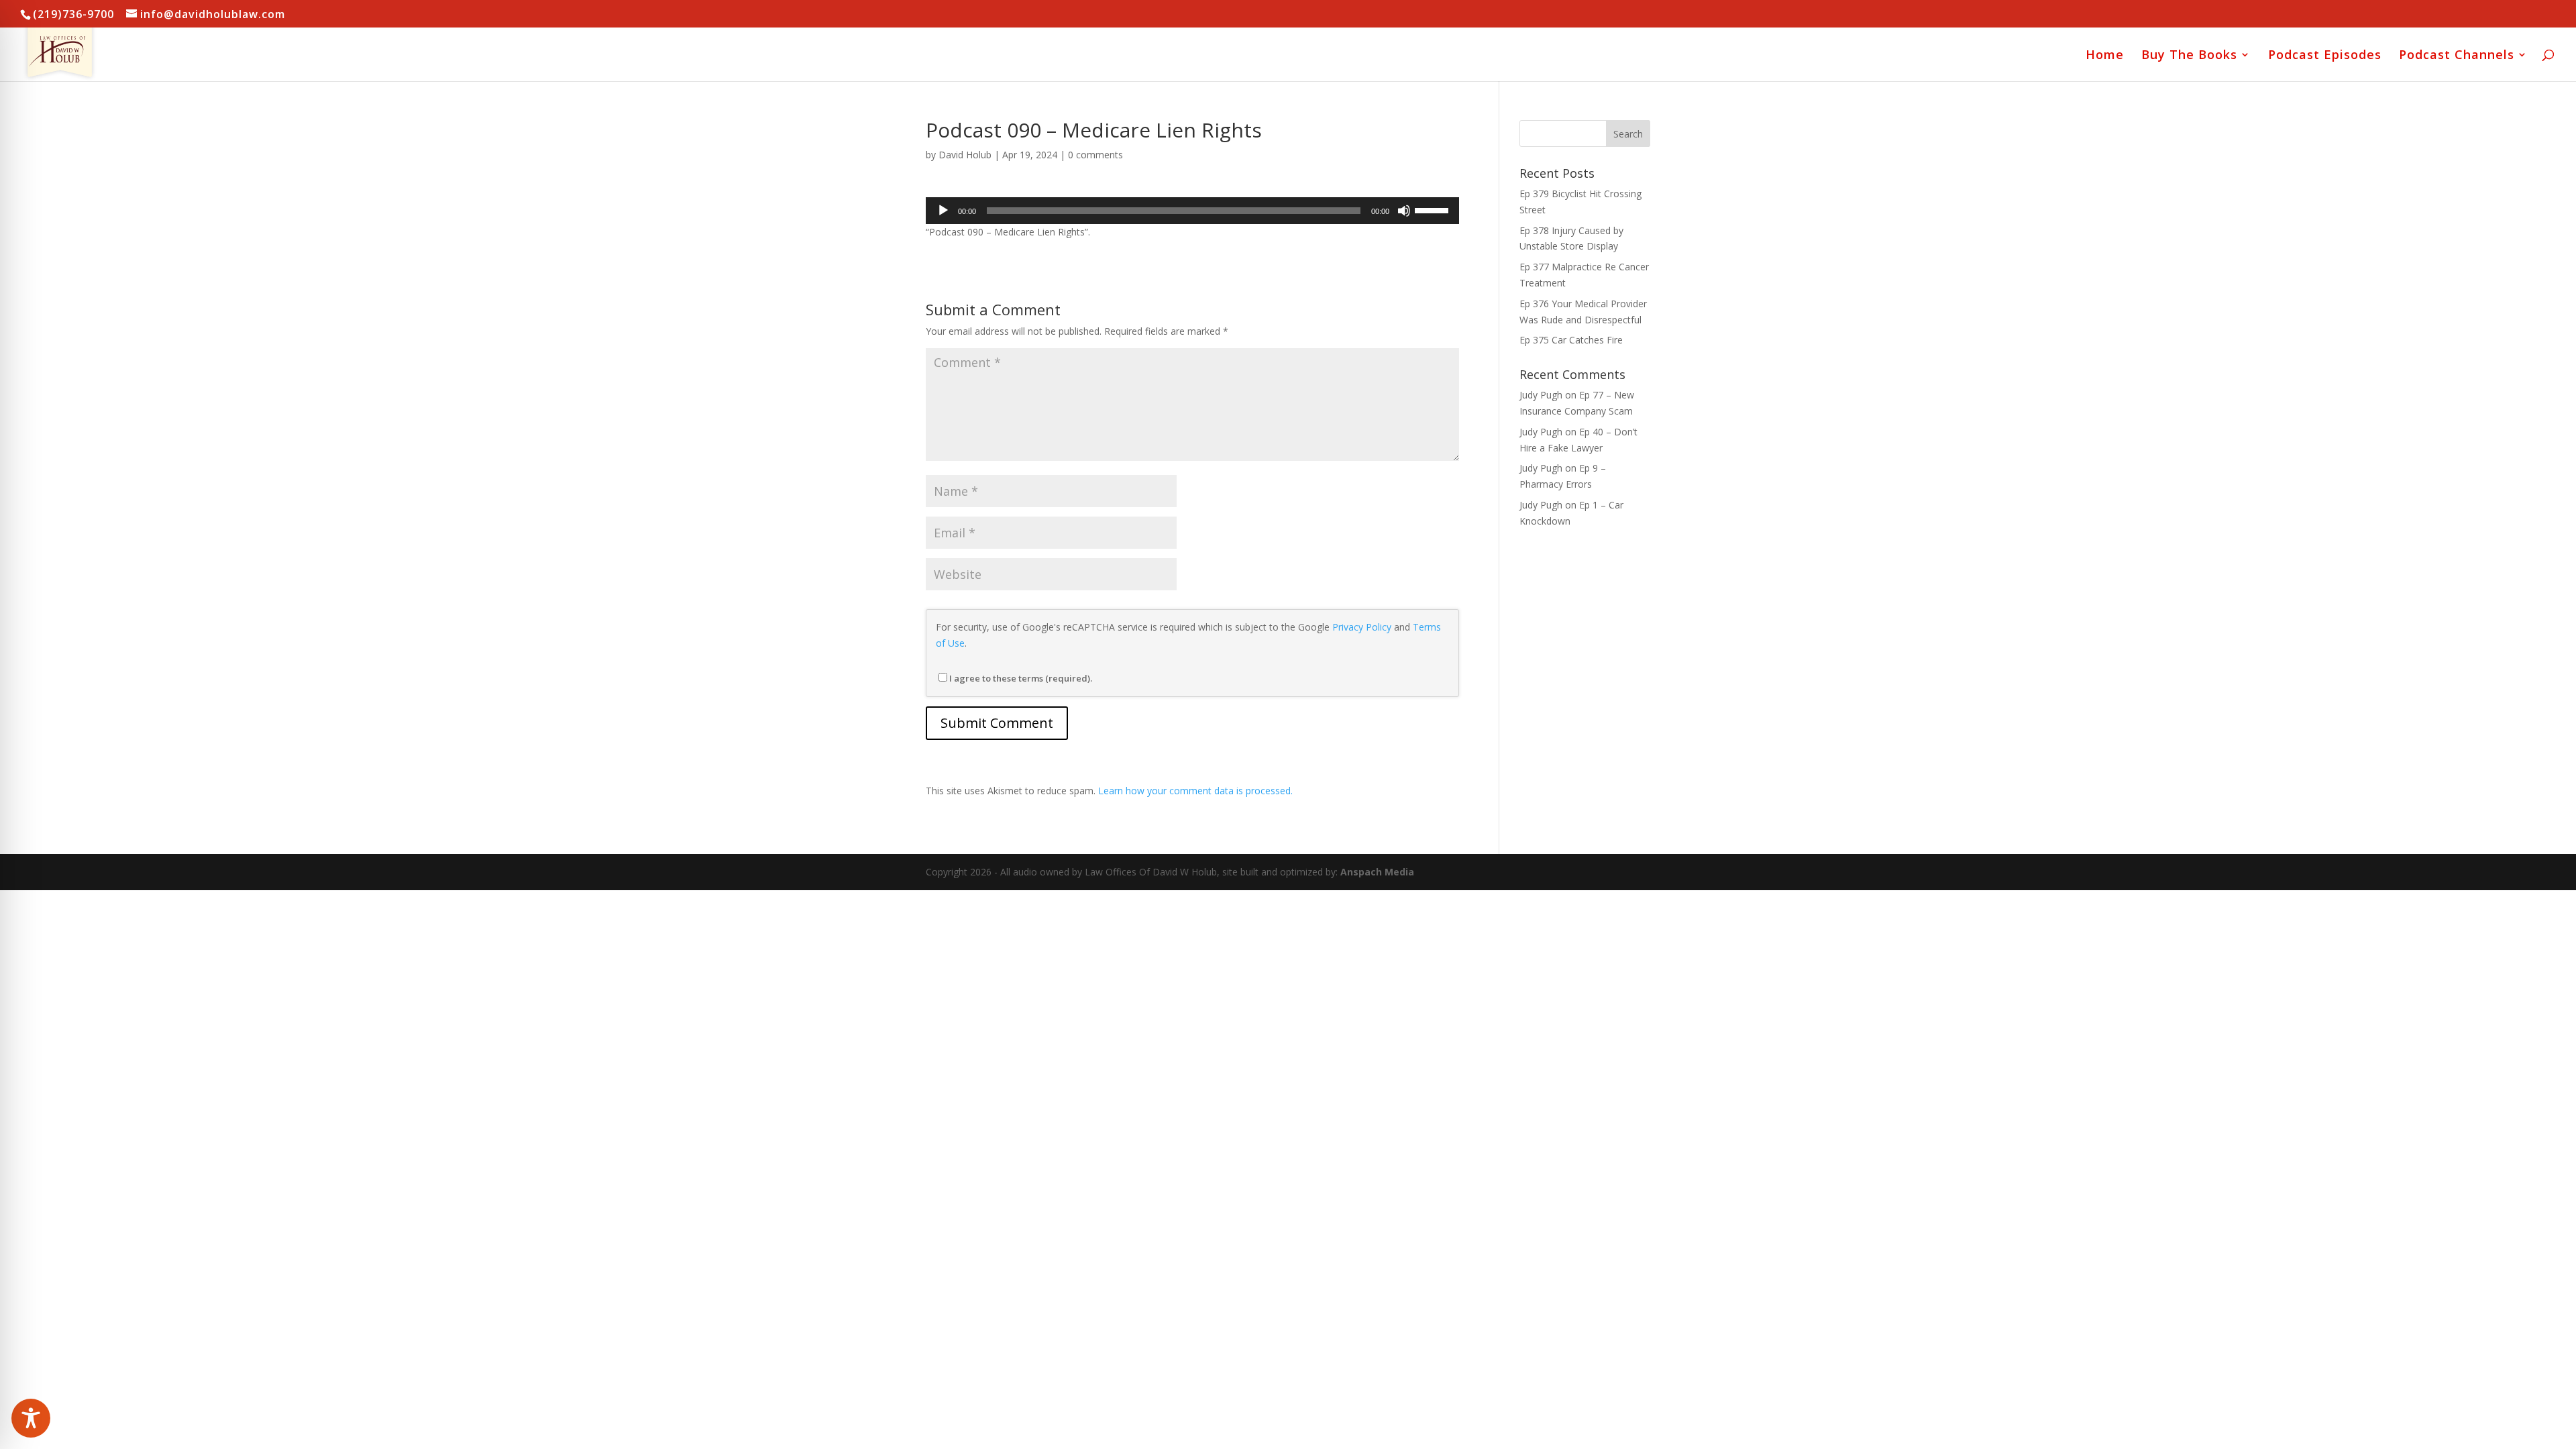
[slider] (1434, 209)
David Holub (965, 155)
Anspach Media (1377, 872)
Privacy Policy (1362, 627)
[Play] (943, 211)
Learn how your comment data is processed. (1195, 791)
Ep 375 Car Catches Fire (1571, 340)
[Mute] (1404, 211)
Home (2105, 56)
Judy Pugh (1541, 395)
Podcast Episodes (2325, 56)
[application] (1192, 211)
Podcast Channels (2457, 56)
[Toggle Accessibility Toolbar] (31, 1418)
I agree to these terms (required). (1021, 678)
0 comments (1095, 155)
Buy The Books (2189, 56)
